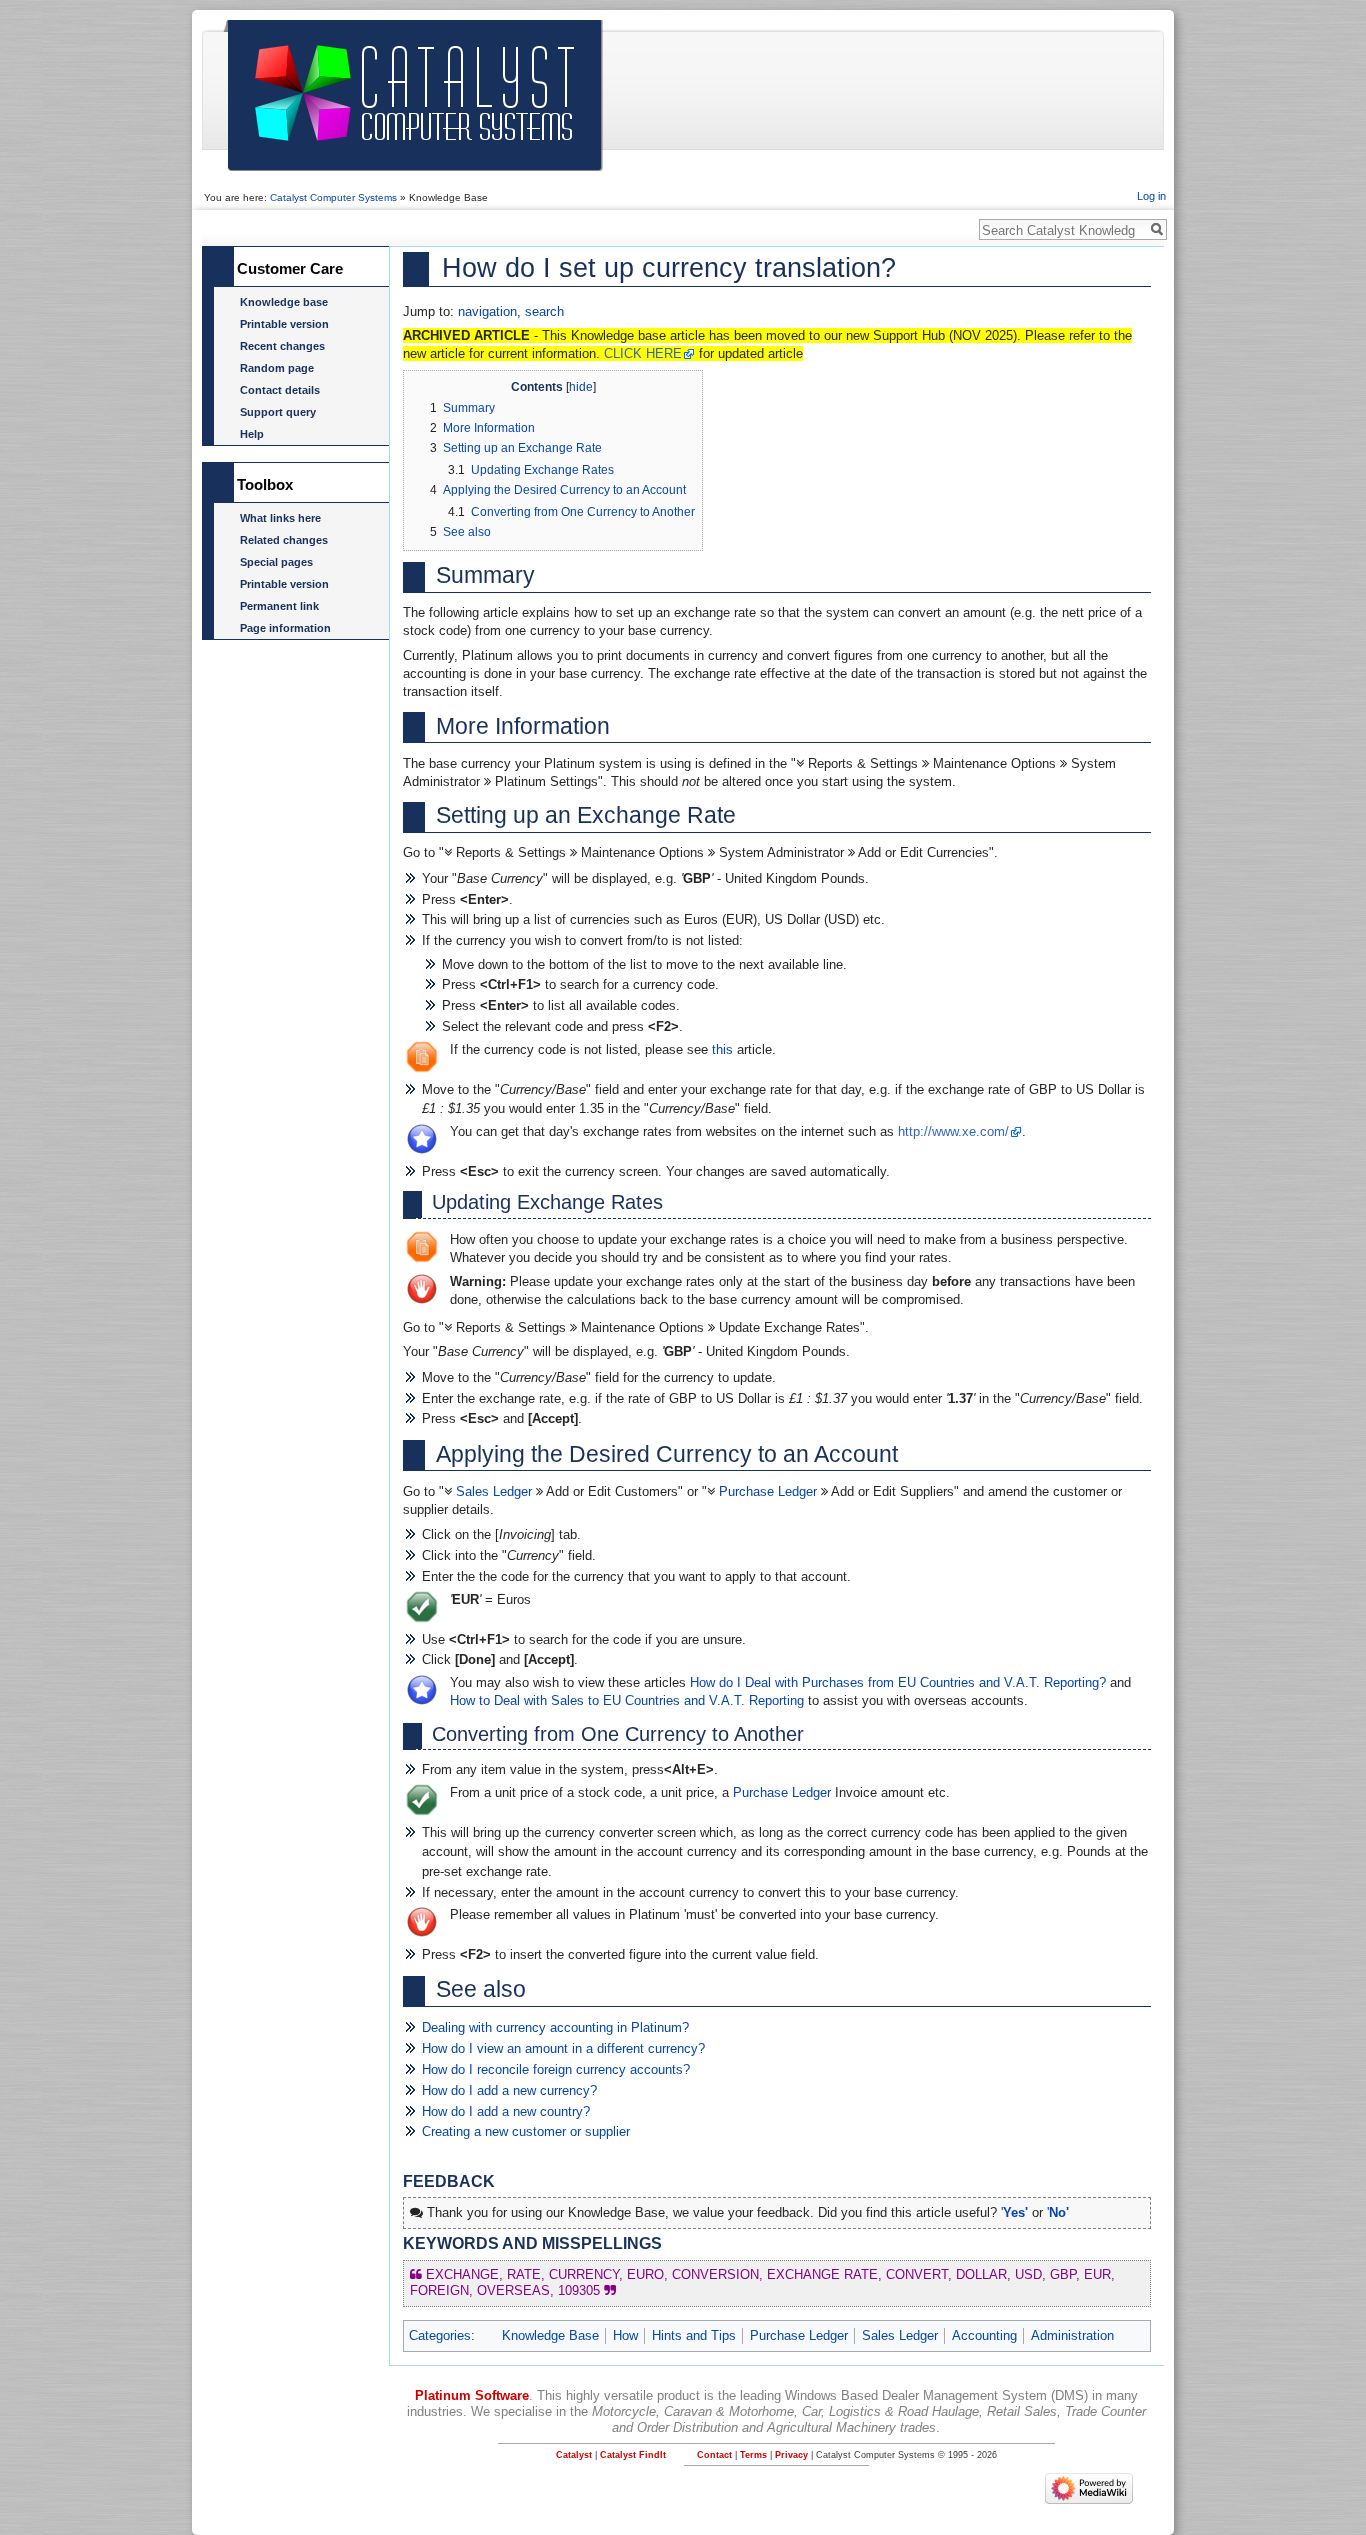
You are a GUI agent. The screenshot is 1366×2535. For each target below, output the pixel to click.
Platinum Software (472, 2395)
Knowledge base (284, 302)
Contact (714, 2455)
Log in (1151, 196)
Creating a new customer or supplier (526, 2131)
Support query (278, 412)
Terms (753, 2455)
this (722, 1049)
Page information (285, 628)
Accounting (984, 2335)
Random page (277, 368)
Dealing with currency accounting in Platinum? (555, 2027)
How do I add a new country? (506, 2111)
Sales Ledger (494, 1491)
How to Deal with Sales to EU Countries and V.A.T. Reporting (627, 1700)
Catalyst (574, 2455)
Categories (440, 2335)
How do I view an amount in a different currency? (563, 2048)
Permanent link (279, 606)
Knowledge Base (550, 2335)
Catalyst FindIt (633, 2455)
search (544, 311)
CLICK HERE (643, 353)
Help (252, 434)
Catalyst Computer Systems (333, 197)
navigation (487, 311)
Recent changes (282, 346)
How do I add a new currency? (509, 2090)
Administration (1072, 2335)
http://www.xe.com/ (953, 1131)
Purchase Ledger (768, 1491)
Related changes (284, 540)
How (625, 2335)
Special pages (276, 562)
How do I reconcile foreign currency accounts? (556, 2069)
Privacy (791, 2455)
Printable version (284, 324)
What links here (280, 518)
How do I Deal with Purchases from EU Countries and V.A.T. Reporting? (898, 1682)
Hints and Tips (694, 2335)
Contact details (280, 390)
